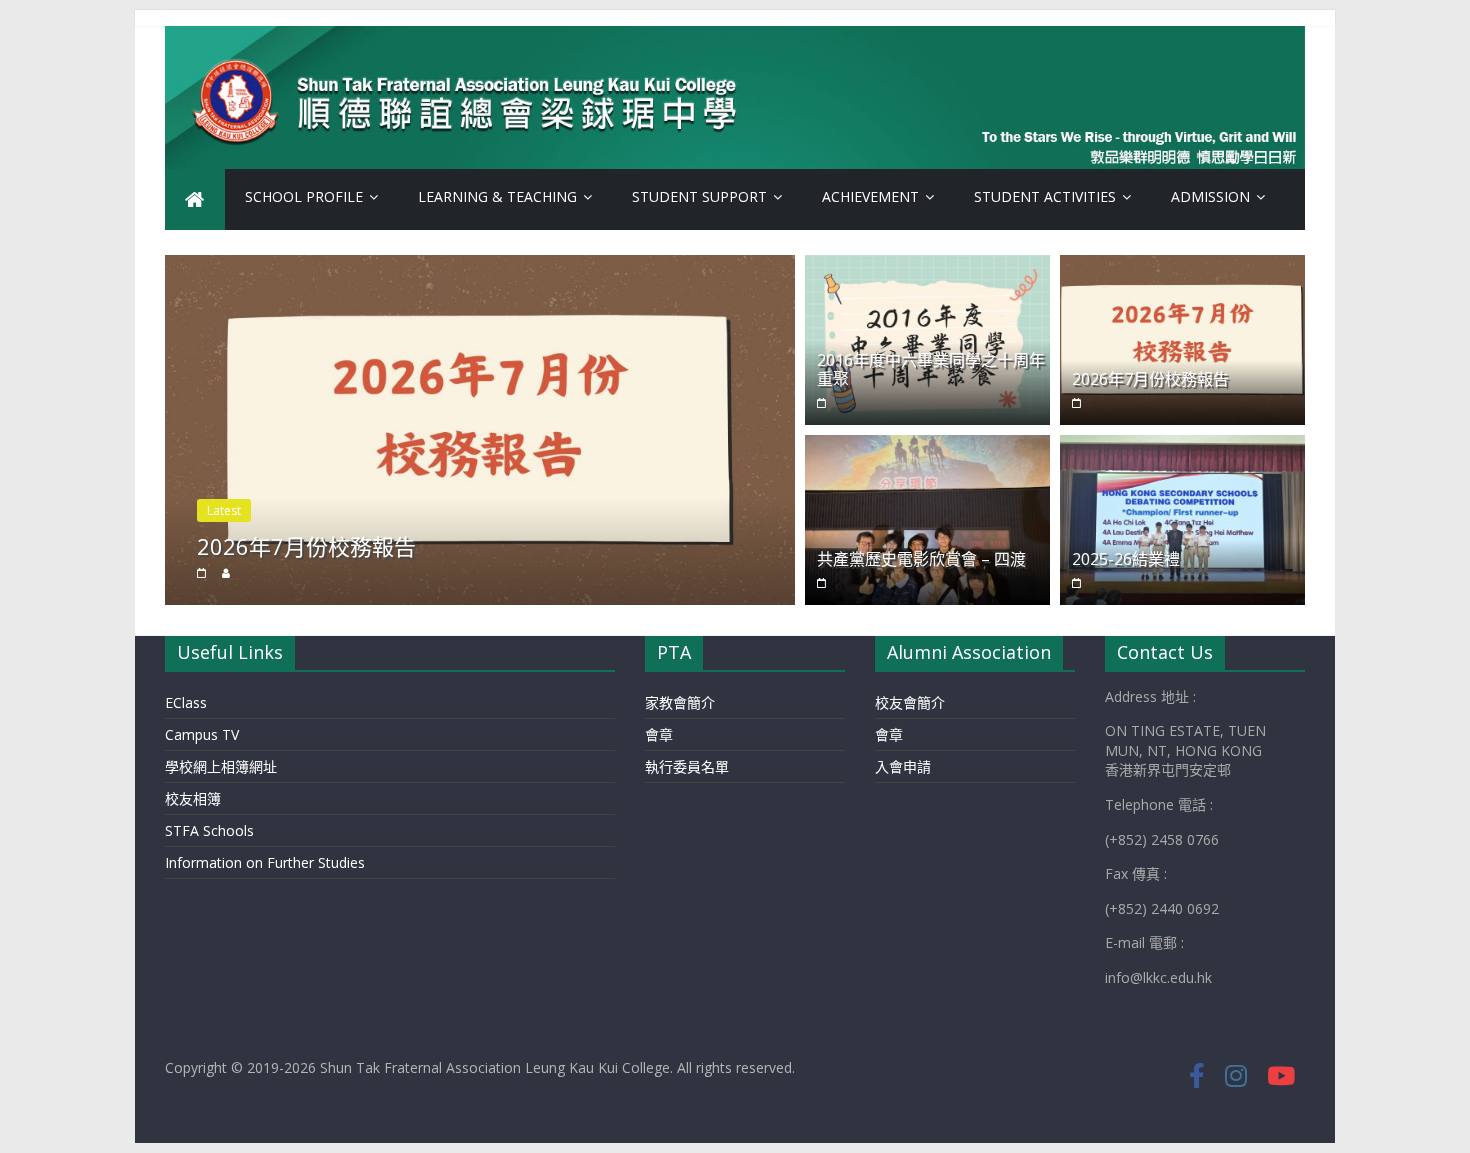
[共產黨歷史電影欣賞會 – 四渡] (927, 447)
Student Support (699, 196)
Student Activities (1045, 196)
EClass (186, 702)
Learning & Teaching (497, 196)
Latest (224, 510)
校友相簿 (193, 798)
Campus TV (202, 734)
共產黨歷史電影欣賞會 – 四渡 (921, 559)
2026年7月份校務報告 (306, 546)
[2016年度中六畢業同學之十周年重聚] (927, 267)
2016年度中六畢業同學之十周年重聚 (931, 369)
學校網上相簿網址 (221, 766)
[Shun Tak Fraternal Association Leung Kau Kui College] (195, 199)
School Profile (304, 196)
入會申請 (903, 766)
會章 (659, 734)
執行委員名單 (687, 766)
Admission (1210, 196)
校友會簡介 (910, 702)
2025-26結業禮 (1126, 559)
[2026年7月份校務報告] (480, 267)
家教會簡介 (680, 702)
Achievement (870, 196)
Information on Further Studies (265, 862)
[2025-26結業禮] (1182, 447)
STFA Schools (209, 830)
